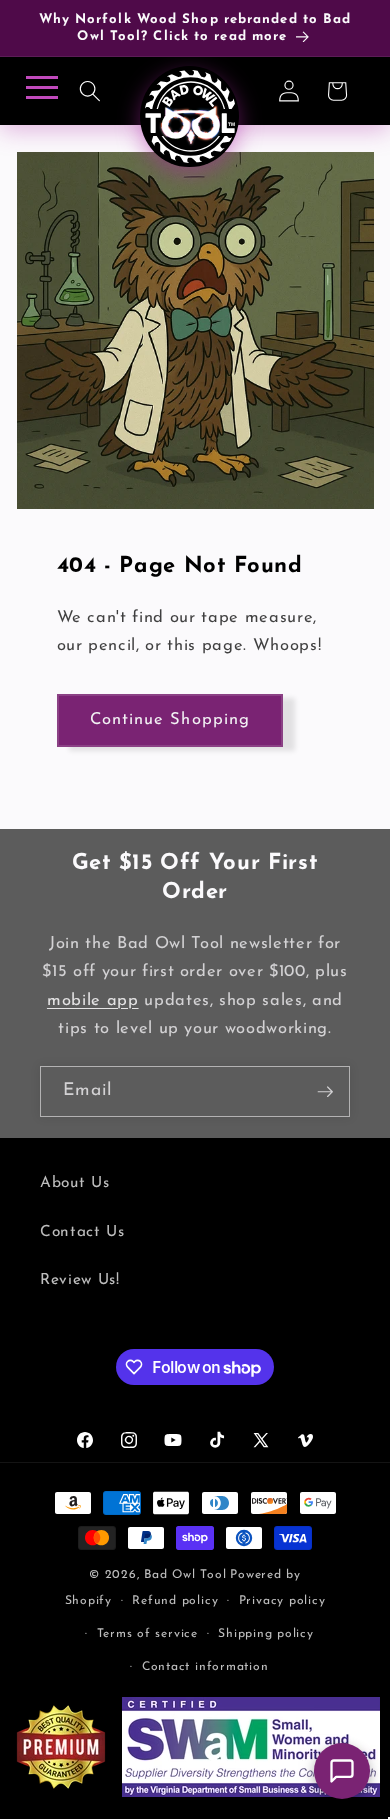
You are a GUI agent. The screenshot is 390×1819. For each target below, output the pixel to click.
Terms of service (147, 1634)
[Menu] (38, 93)
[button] (90, 91)
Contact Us (82, 1232)
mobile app (93, 1001)
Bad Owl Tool (185, 1575)
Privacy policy (282, 1601)
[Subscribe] (325, 1092)
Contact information (205, 1667)
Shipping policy (266, 1634)
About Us (74, 1183)
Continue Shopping (170, 720)
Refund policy (175, 1601)
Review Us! (80, 1280)
